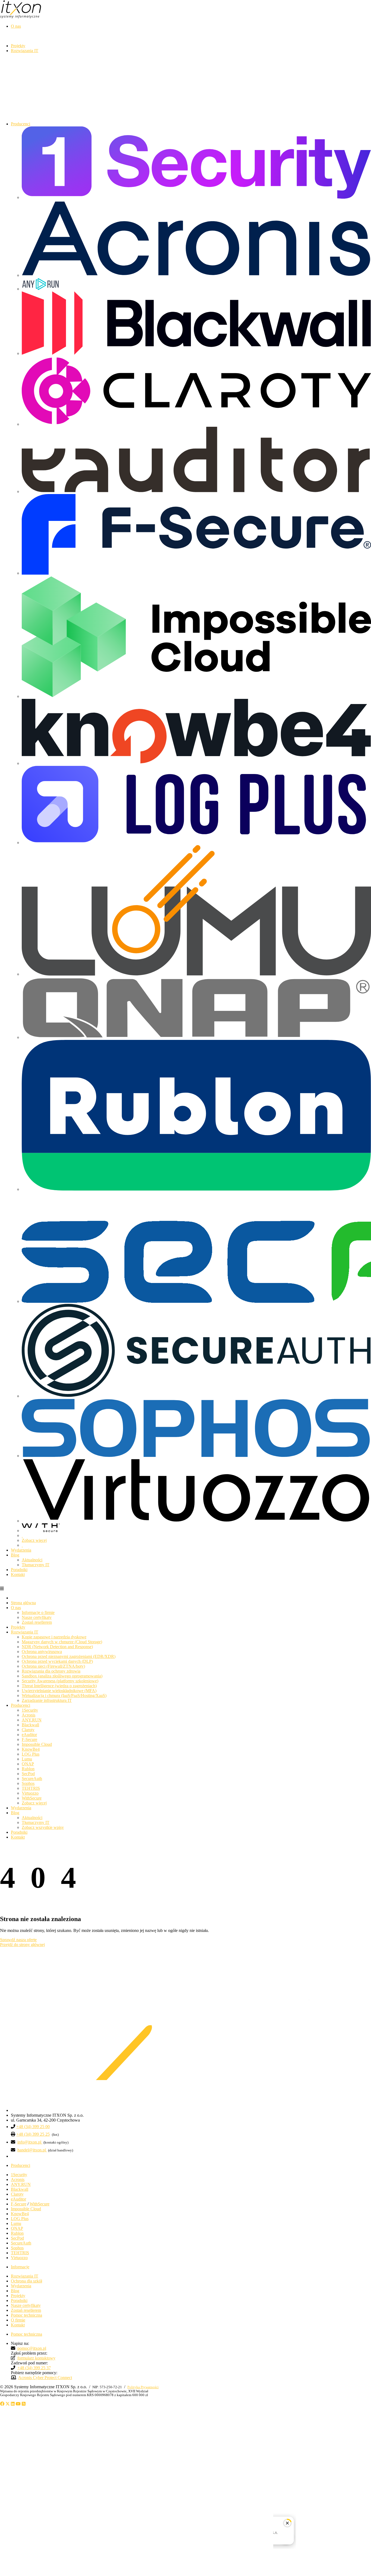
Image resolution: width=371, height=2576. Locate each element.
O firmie (18, 2320)
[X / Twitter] (8, 2404)
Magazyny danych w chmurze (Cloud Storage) (62, 1642)
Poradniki (19, 1832)
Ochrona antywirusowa (42, 1652)
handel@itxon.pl (32, 2150)
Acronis (29, 1715)
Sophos (28, 1783)
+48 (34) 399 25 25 (33, 2134)
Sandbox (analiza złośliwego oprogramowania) (62, 1676)
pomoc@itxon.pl (32, 2348)
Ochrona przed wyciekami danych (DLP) (57, 1661)
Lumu (27, 1759)
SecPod (28, 1774)
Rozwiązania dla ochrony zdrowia (51, 1671)
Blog (15, 1813)
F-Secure (29, 1739)
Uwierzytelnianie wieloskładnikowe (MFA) (59, 1691)
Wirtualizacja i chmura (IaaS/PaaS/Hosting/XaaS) (64, 1695)
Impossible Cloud (37, 1744)
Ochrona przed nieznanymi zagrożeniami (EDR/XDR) (69, 1656)
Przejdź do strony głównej (22, 1945)
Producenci (21, 1705)
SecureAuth (32, 1779)
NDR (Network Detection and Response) (57, 1647)
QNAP (28, 1764)
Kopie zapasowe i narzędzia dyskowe (54, 1637)
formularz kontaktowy (36, 2358)
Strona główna (23, 1603)
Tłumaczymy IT (36, 1565)
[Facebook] (2, 2404)
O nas (16, 1608)
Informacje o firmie (38, 1612)
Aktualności (32, 1560)
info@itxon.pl (30, 2142)
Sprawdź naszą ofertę (18, 1940)
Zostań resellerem (37, 1622)
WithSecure (32, 1798)
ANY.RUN (32, 1720)
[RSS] (24, 2404)
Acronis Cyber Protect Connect (45, 2378)
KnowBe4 (31, 1749)
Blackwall (30, 1725)
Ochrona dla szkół (26, 2281)
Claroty (28, 1730)
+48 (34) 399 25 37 (34, 2368)
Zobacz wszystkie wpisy (43, 1827)
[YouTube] (18, 2404)
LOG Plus (31, 1754)
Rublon (28, 1769)
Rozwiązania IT (25, 1632)
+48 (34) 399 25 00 (33, 2127)
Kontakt (18, 1837)
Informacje (20, 2267)
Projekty (18, 1627)
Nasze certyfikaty (37, 1617)
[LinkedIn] (13, 2404)
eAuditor (29, 1735)
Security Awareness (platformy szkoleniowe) (60, 1681)
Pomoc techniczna (26, 2315)
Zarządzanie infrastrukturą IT (47, 1700)
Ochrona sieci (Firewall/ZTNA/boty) (53, 1666)
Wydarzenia (21, 1808)
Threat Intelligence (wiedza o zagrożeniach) (59, 1686)
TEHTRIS (31, 1788)
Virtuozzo (30, 1793)
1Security (30, 1710)
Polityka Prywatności (143, 2387)
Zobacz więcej (34, 1540)
